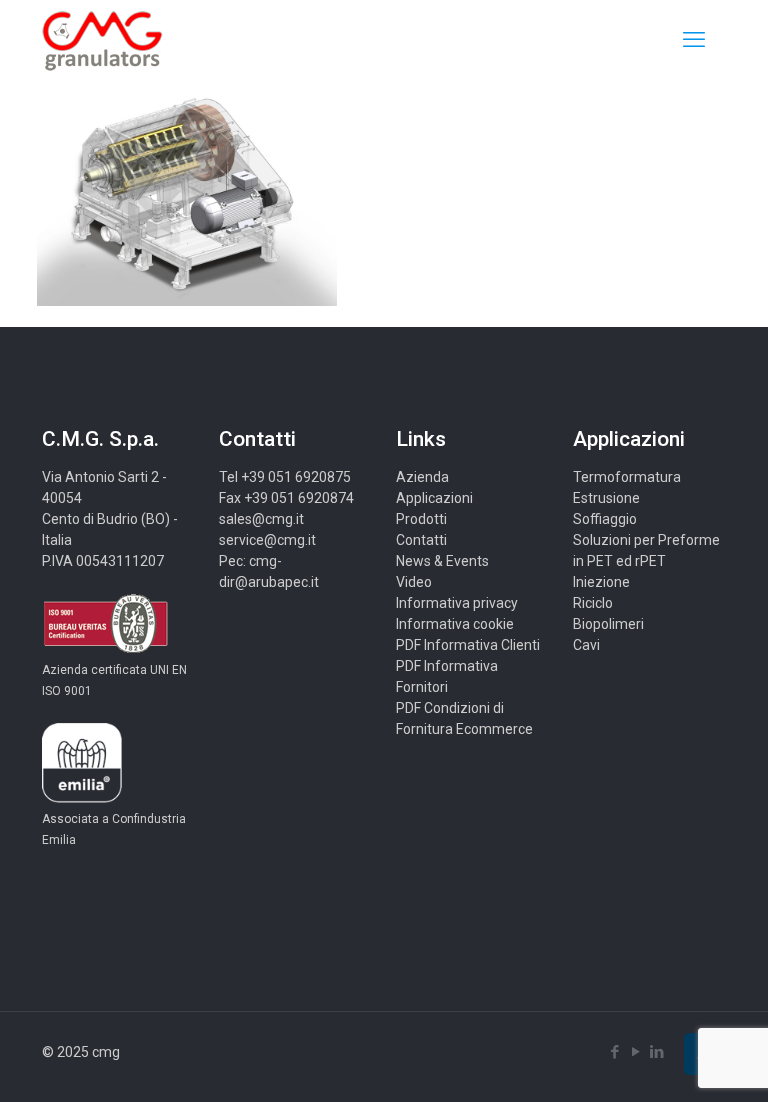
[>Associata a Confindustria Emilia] (82, 798)
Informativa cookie (455, 624)
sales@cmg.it (261, 519)
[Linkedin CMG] (656, 1052)
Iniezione (601, 582)
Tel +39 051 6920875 (285, 477)
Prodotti (421, 519)
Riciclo (593, 603)
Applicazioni (434, 498)
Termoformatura (627, 477)
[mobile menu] (694, 40)
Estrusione (606, 498)
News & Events (442, 561)
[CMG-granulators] (102, 40)
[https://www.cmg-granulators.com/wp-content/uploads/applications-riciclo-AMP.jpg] (187, 301)
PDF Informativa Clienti (468, 645)
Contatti (421, 540)
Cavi (586, 645)
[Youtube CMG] (635, 1052)
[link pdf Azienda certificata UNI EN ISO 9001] (105, 649)
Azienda (422, 477)
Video (414, 582)
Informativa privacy (457, 603)
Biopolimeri (608, 624)
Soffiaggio (605, 519)
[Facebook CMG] (614, 1052)
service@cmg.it (267, 540)
